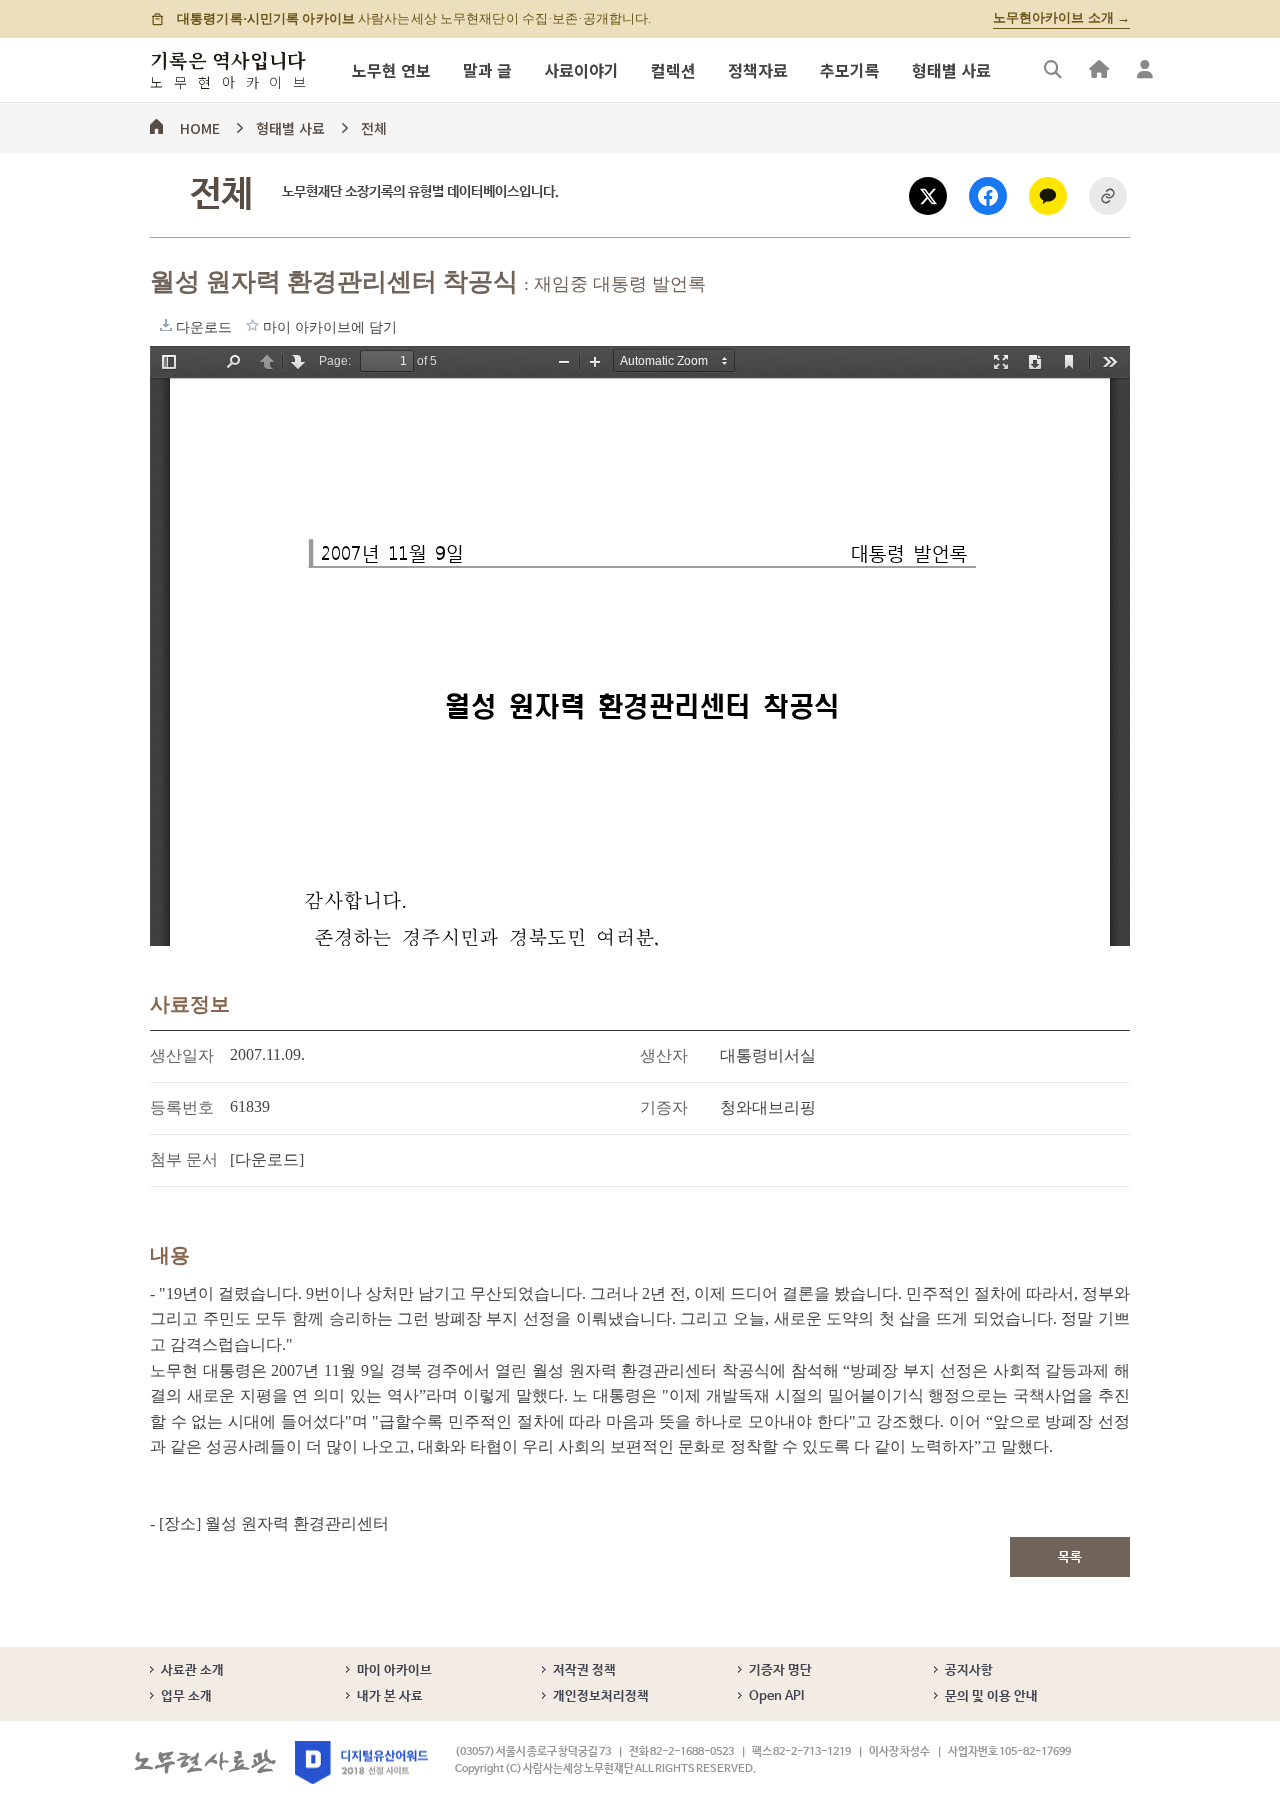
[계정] (1145, 70)
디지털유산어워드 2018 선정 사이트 (361, 1762)
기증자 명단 (780, 1670)
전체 (374, 125)
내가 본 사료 (390, 1696)
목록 (1070, 1557)
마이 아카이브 (394, 1670)
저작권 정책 (584, 1670)
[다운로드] (267, 1159)
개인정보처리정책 (601, 1696)
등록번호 (182, 1107)
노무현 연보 (391, 70)
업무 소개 (186, 1696)
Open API (776, 1696)
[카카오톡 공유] (1048, 196)
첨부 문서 (184, 1159)
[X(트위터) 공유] (928, 196)
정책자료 (758, 70)
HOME (200, 125)
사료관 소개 (192, 1670)
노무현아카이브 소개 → (1062, 18)
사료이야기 (581, 70)
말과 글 (487, 70)
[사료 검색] (1053, 70)
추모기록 (850, 70)
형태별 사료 (951, 70)
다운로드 (166, 325)
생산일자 (182, 1055)
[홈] (1099, 70)
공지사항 (969, 1670)
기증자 (664, 1107)
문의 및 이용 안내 (991, 1696)
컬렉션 (673, 70)
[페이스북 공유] (988, 196)
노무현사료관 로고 (205, 1762)
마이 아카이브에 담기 (252, 325)
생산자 (664, 1055)
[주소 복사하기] (1108, 196)
